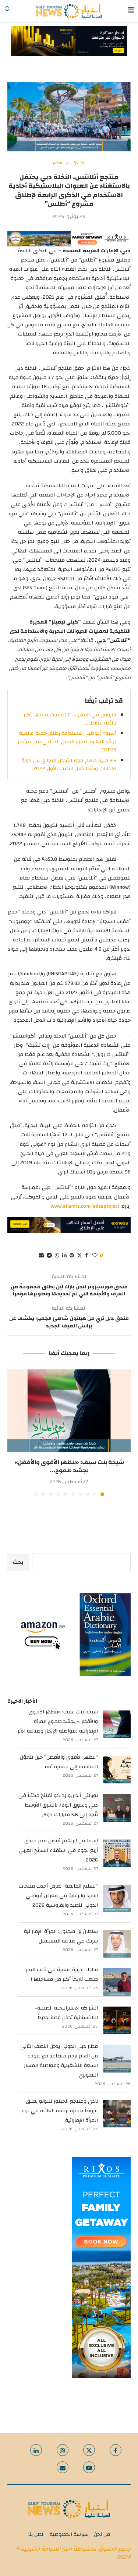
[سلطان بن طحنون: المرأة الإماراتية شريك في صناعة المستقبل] (117, 1944)
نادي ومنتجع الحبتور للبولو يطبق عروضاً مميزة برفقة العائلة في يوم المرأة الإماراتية (60, 2111)
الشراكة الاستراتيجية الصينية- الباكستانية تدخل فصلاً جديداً (66, 2013)
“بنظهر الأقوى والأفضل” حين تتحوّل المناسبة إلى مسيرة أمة (59, 1762)
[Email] (63, 2467)
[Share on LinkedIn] (64, 1256)
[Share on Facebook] (86, 1256)
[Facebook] (116, 2450)
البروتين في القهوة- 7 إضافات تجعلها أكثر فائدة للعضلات (70, 719)
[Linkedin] (36, 2450)
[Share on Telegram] (49, 1256)
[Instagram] (63, 2450)
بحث (18, 1562)
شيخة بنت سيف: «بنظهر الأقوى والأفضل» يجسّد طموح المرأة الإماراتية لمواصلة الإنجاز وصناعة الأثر (58, 1722)
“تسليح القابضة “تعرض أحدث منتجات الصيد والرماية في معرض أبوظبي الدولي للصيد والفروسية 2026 (58, 1896)
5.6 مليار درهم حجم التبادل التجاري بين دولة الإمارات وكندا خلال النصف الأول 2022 (69, 765)
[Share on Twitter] (79, 1256)
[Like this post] (95, 1256)
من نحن (102, 2534)
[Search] (7, 11)
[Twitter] (89, 2450)
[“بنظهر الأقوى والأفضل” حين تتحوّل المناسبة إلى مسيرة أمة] (117, 1770)
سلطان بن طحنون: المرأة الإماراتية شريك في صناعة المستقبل (61, 1936)
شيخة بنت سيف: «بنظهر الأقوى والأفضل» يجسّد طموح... (69, 1466)
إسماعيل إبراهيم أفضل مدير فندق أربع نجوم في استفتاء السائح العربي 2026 (59, 1850)
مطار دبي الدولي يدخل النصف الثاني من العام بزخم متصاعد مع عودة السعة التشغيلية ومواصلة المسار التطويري (59, 2061)
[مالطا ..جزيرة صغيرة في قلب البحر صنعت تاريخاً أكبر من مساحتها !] (117, 1982)
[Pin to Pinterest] (72, 1256)
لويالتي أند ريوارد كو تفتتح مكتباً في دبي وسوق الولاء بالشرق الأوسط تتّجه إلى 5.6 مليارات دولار (58, 1805)
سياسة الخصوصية (69, 2534)
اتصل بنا (36, 2534)
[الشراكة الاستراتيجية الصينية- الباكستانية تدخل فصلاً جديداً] (117, 2020)
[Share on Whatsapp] (57, 1256)
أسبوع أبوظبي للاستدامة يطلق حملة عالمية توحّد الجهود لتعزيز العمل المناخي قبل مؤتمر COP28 (67, 742)
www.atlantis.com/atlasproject (85, 1206)
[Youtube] (89, 2467)
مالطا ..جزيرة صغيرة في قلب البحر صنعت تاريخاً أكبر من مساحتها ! (62, 1975)
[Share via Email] (41, 1256)
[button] (14, 1432)
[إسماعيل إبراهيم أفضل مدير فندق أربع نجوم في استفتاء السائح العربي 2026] (117, 1853)
